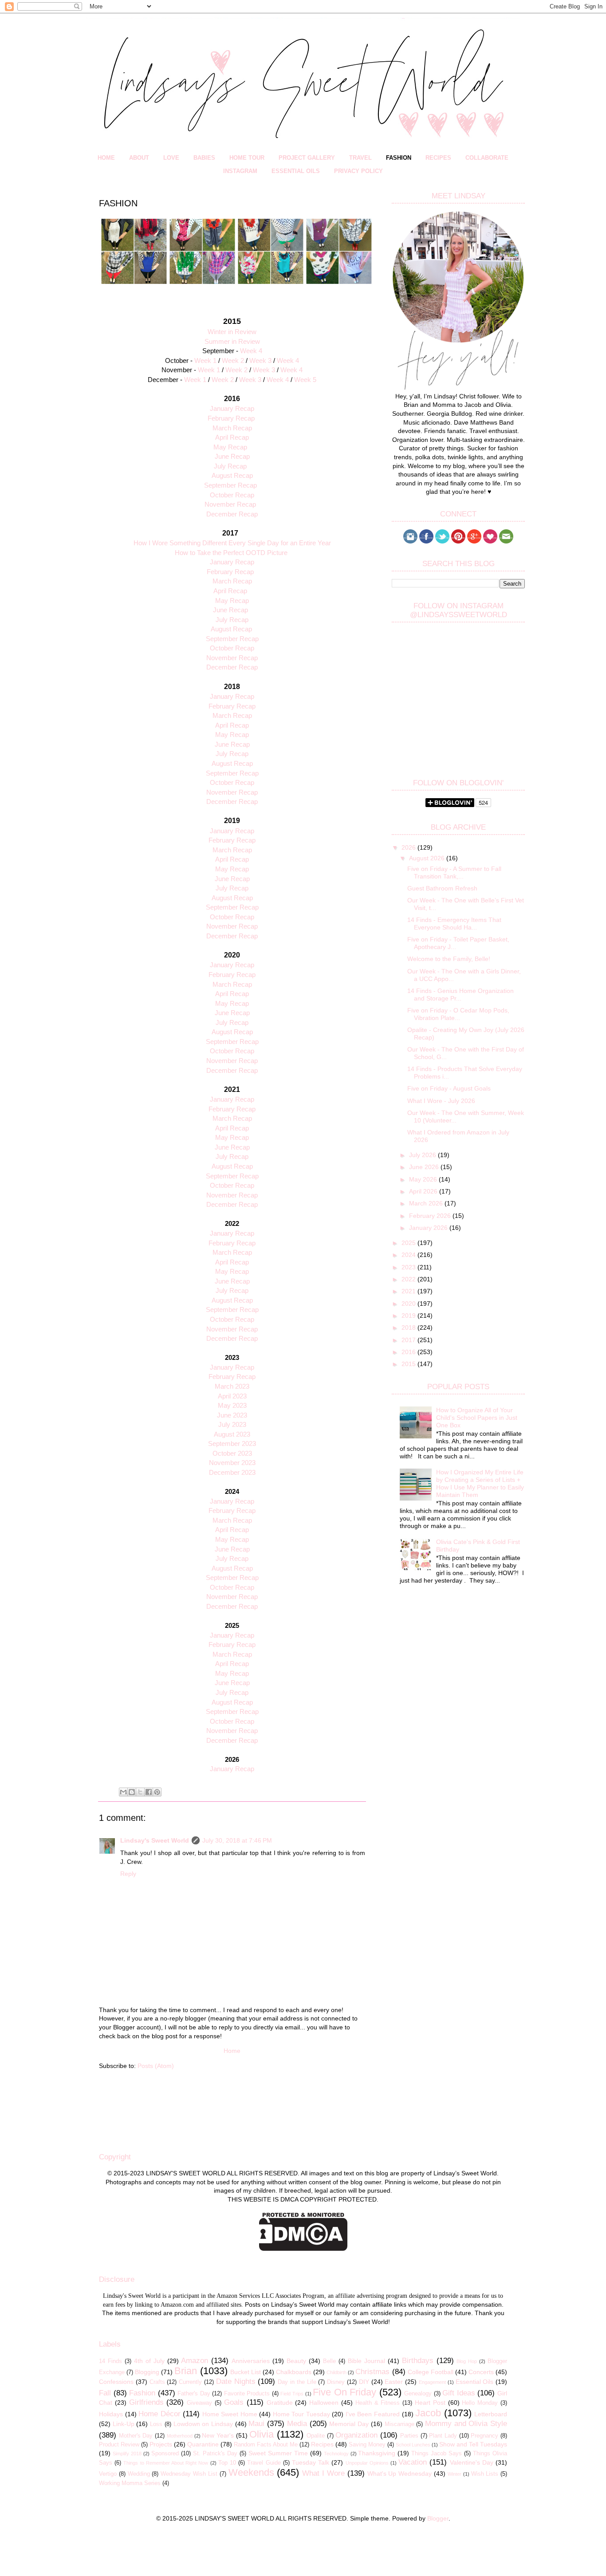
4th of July (149, 2361)
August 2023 (232, 1434)
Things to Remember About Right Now (166, 2463)
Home (232, 2051)
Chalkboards (294, 2372)
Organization (356, 2435)
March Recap (232, 428)
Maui (256, 2424)
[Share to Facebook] (149, 1792)
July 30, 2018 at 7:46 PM (237, 1840)
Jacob (428, 2413)
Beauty (296, 2361)
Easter (394, 2382)
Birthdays (418, 2361)
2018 (409, 1327)
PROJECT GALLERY (307, 158)
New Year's (218, 2435)
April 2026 (424, 1191)
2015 (409, 1364)
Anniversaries (251, 2361)
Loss (156, 2424)
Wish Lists (485, 2474)
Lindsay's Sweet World (155, 1840)
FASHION (399, 158)
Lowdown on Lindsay (203, 2424)
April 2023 (232, 1396)
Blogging (147, 2372)
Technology (336, 2454)
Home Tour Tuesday (301, 2414)
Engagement (432, 2382)
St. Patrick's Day (215, 2454)
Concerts (481, 2372)
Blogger (438, 2518)
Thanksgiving (377, 2453)
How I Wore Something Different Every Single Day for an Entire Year (232, 543)
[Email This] (123, 1792)
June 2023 (232, 1415)
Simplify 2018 (127, 2454)
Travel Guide (264, 2463)
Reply (128, 1874)
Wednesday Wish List (189, 2474)
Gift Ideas (459, 2393)
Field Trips (292, 2394)
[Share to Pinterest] (157, 1792)
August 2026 (428, 858)
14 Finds (110, 2361)
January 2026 (429, 1228)
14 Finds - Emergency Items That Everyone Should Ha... (454, 924)
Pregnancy (484, 2436)
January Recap (232, 562)
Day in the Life (297, 2382)
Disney (336, 2382)
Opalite (316, 2436)
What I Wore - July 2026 (441, 1101)
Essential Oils (475, 2382)
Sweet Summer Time (278, 2453)
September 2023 (232, 1444)
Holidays (111, 2414)
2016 (409, 1352)
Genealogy (418, 2394)
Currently (190, 2382)
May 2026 (424, 1179)
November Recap (230, 504)
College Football (431, 2372)
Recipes (322, 2444)
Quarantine (203, 2444)
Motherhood (180, 2436)
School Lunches (413, 2445)
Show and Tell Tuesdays (473, 2444)
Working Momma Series (130, 2483)
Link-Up (124, 2424)
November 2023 (232, 1463)
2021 (409, 1291)
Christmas (372, 2372)
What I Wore (323, 2473)
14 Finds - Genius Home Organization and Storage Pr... (460, 995)
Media (297, 2424)
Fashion (142, 2393)
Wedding (139, 2474)
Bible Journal (366, 2361)
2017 (409, 1340)
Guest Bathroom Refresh (442, 888)
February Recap (231, 418)
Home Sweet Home (230, 2414)
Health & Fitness (378, 2403)
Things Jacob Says (437, 2454)
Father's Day (194, 2394)
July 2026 (423, 1155)
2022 (409, 1279)
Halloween (324, 2403)
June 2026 (425, 1167)
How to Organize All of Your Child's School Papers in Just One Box (477, 1418)
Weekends (251, 2472)
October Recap (232, 495)
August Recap (232, 475)
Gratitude (280, 2403)
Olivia (262, 2434)
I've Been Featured (373, 2414)
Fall (105, 2393)
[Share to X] (140, 1792)
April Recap (232, 437)
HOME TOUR (247, 158)
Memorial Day (349, 2424)
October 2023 (232, 1453)
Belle (329, 2361)
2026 (409, 847)
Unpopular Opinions (367, 2463)
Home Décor (159, 2414)
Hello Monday (480, 2403)
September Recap (230, 485)
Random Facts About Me (266, 2445)
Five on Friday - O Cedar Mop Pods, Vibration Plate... (458, 1014)
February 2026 (431, 1216)
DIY (364, 2382)
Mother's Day (136, 2436)
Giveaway (199, 2403)
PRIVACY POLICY (358, 171)
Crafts (157, 2382)
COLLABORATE (487, 158)
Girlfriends (146, 2402)
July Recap (230, 466)
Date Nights (236, 2381)
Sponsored (165, 2454)
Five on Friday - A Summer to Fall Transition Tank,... (454, 872)
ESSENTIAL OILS (296, 171)
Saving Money (367, 2445)
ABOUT (139, 158)
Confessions (116, 2382)
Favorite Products (247, 2394)
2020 (409, 1304)
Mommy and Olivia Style (466, 2424)
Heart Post (430, 2403)
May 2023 (232, 1405)
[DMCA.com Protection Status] (303, 2249)
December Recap (232, 514)
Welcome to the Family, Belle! (449, 959)
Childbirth (336, 2372)
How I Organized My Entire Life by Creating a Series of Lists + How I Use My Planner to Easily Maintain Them (480, 1483)
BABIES (204, 158)
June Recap (232, 456)
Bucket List (246, 2372)
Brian (186, 2371)
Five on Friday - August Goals (449, 1088)
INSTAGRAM (240, 171)
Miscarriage (399, 2424)
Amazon (195, 2361)
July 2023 (232, 1424)
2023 (409, 1267)
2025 (409, 1243)
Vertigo (108, 2474)
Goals (234, 2402)
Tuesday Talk (311, 2462)
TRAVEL (360, 158)
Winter (454, 2474)
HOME (106, 158)
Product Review (119, 2445)
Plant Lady (443, 2436)
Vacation (413, 2462)
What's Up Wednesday (400, 2474)
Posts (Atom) (156, 2066)
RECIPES (438, 158)
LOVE (171, 158)
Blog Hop (467, 2361)
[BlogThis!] (132, 1792)
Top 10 (227, 2463)
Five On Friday (344, 2392)
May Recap (230, 447)
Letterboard (491, 2414)
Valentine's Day (472, 2462)
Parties (409, 2436)
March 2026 (427, 1203)
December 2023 (232, 1472)
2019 (409, 1316)
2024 (409, 1255)
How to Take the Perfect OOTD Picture (231, 553)
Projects (161, 2444)
